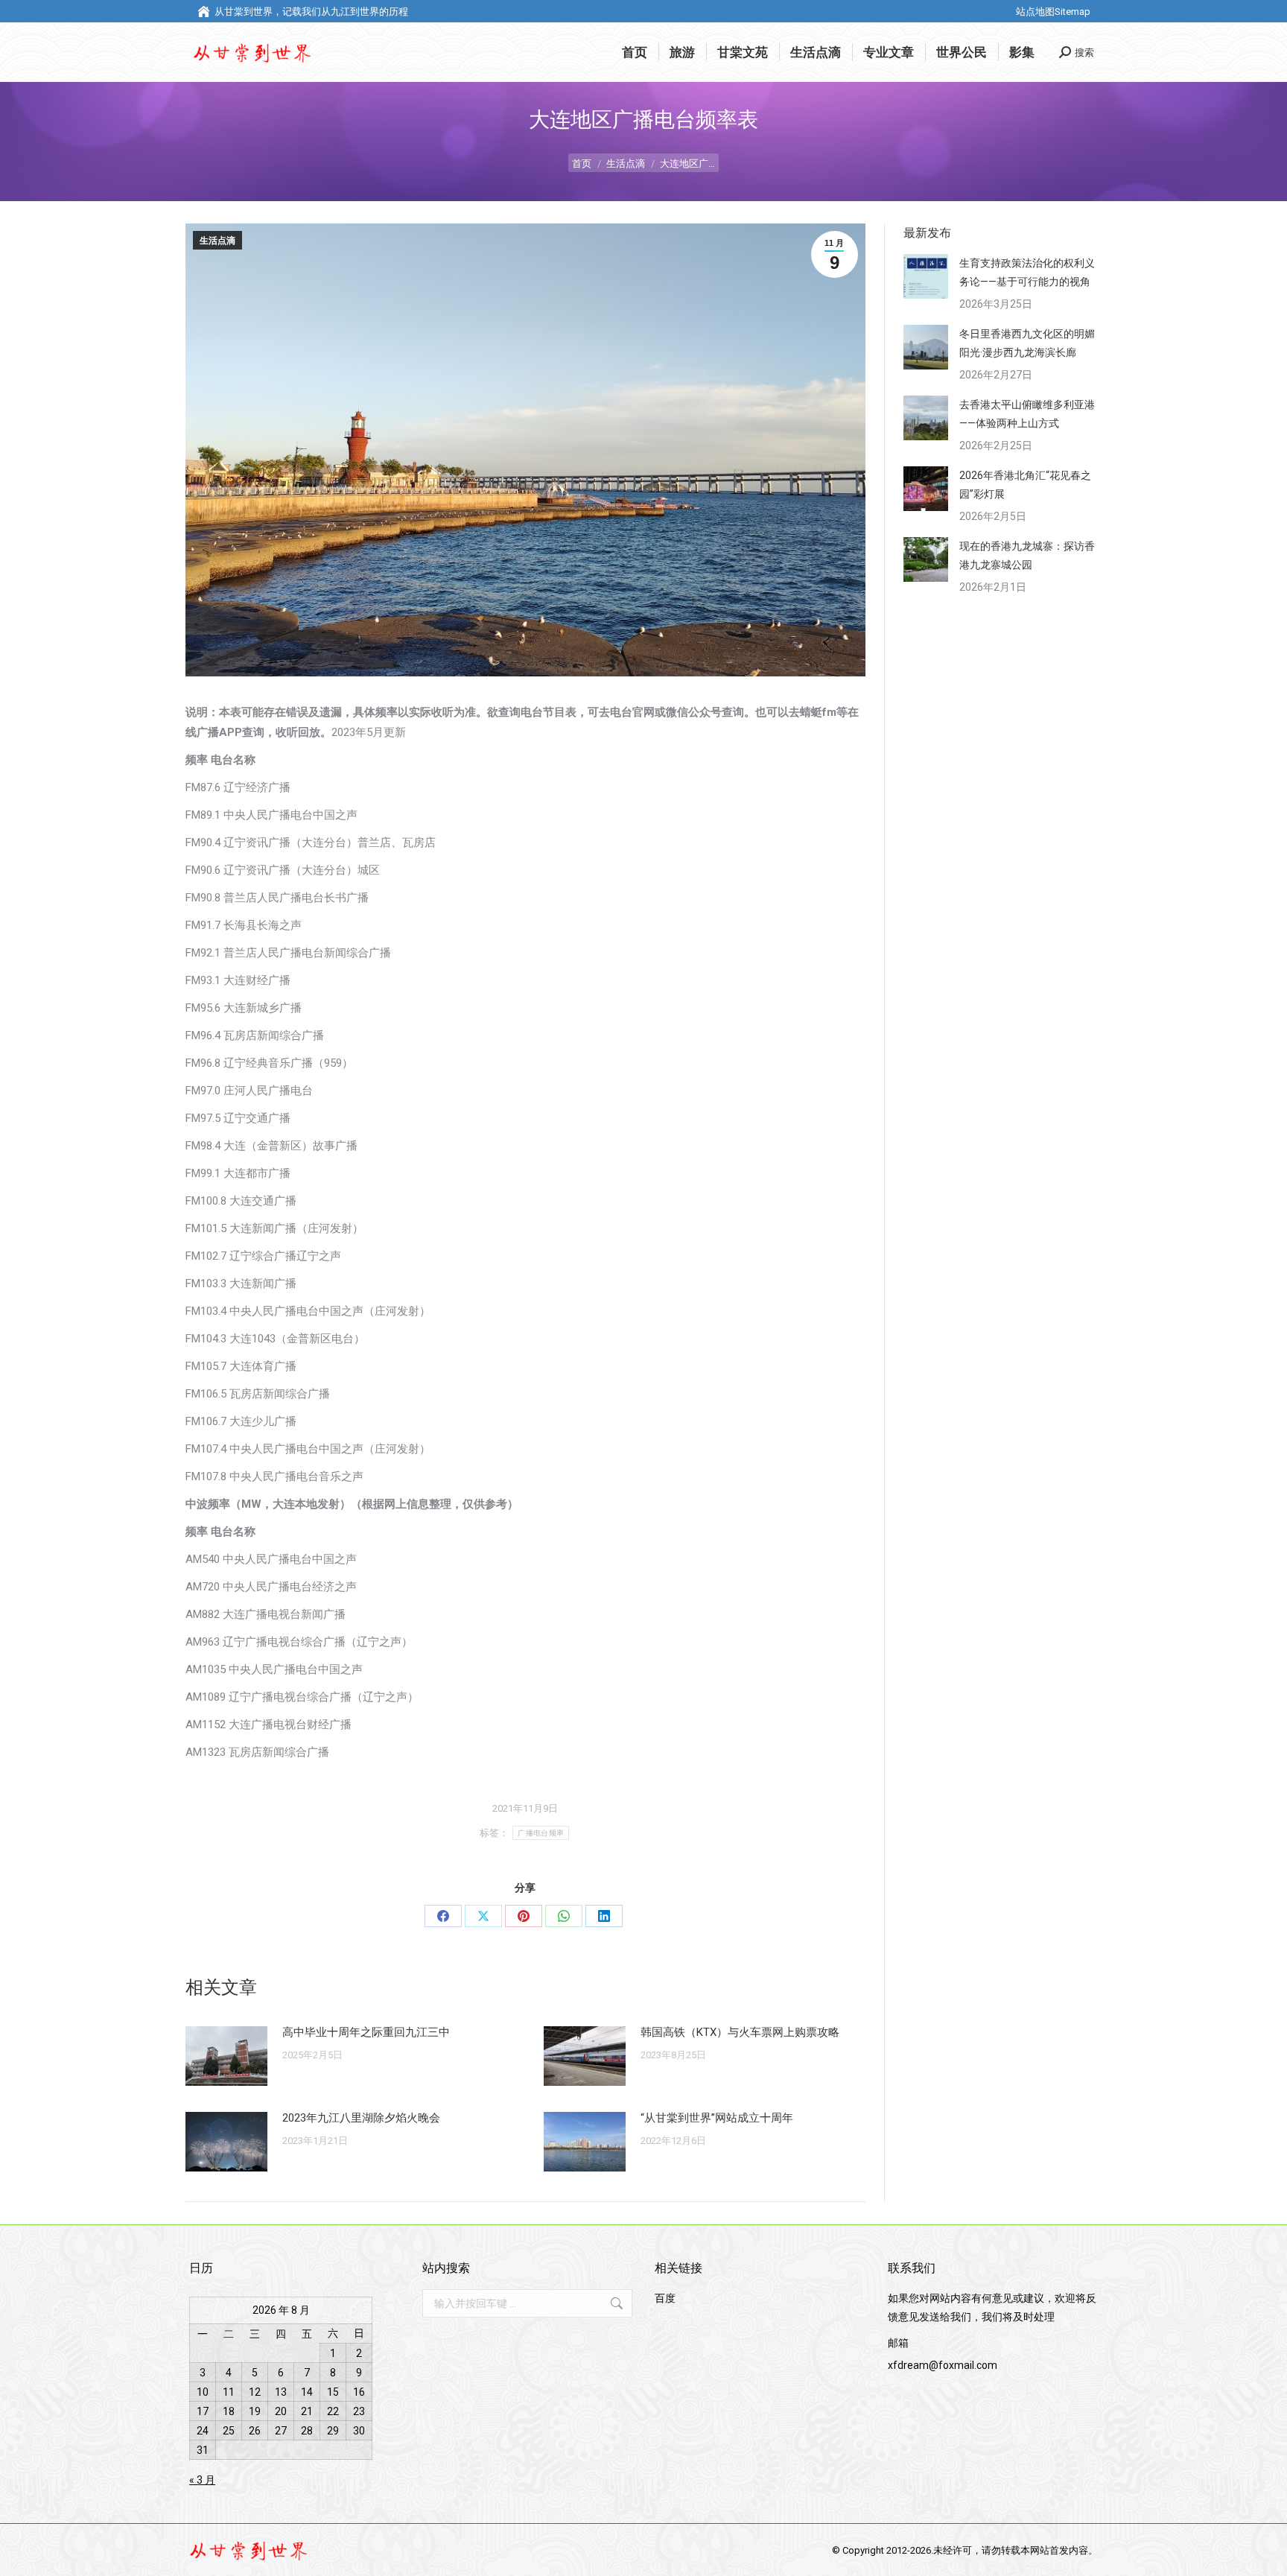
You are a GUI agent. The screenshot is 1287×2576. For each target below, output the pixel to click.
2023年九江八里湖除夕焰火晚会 (361, 2118)
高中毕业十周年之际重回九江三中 (366, 2032)
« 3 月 (202, 2480)
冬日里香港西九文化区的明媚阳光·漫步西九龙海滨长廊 (1027, 343)
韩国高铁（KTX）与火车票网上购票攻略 (740, 2032)
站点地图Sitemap (1053, 12)
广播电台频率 (541, 1833)
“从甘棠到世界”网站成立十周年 (717, 2118)
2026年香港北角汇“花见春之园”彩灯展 (1025, 485)
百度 (665, 2298)
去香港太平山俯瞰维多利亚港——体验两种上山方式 (1027, 414)
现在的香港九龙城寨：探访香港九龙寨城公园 (1027, 555)
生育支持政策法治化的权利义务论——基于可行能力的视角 (1027, 272)
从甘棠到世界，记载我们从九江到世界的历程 (311, 12)
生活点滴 (217, 241)
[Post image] (226, 2056)
